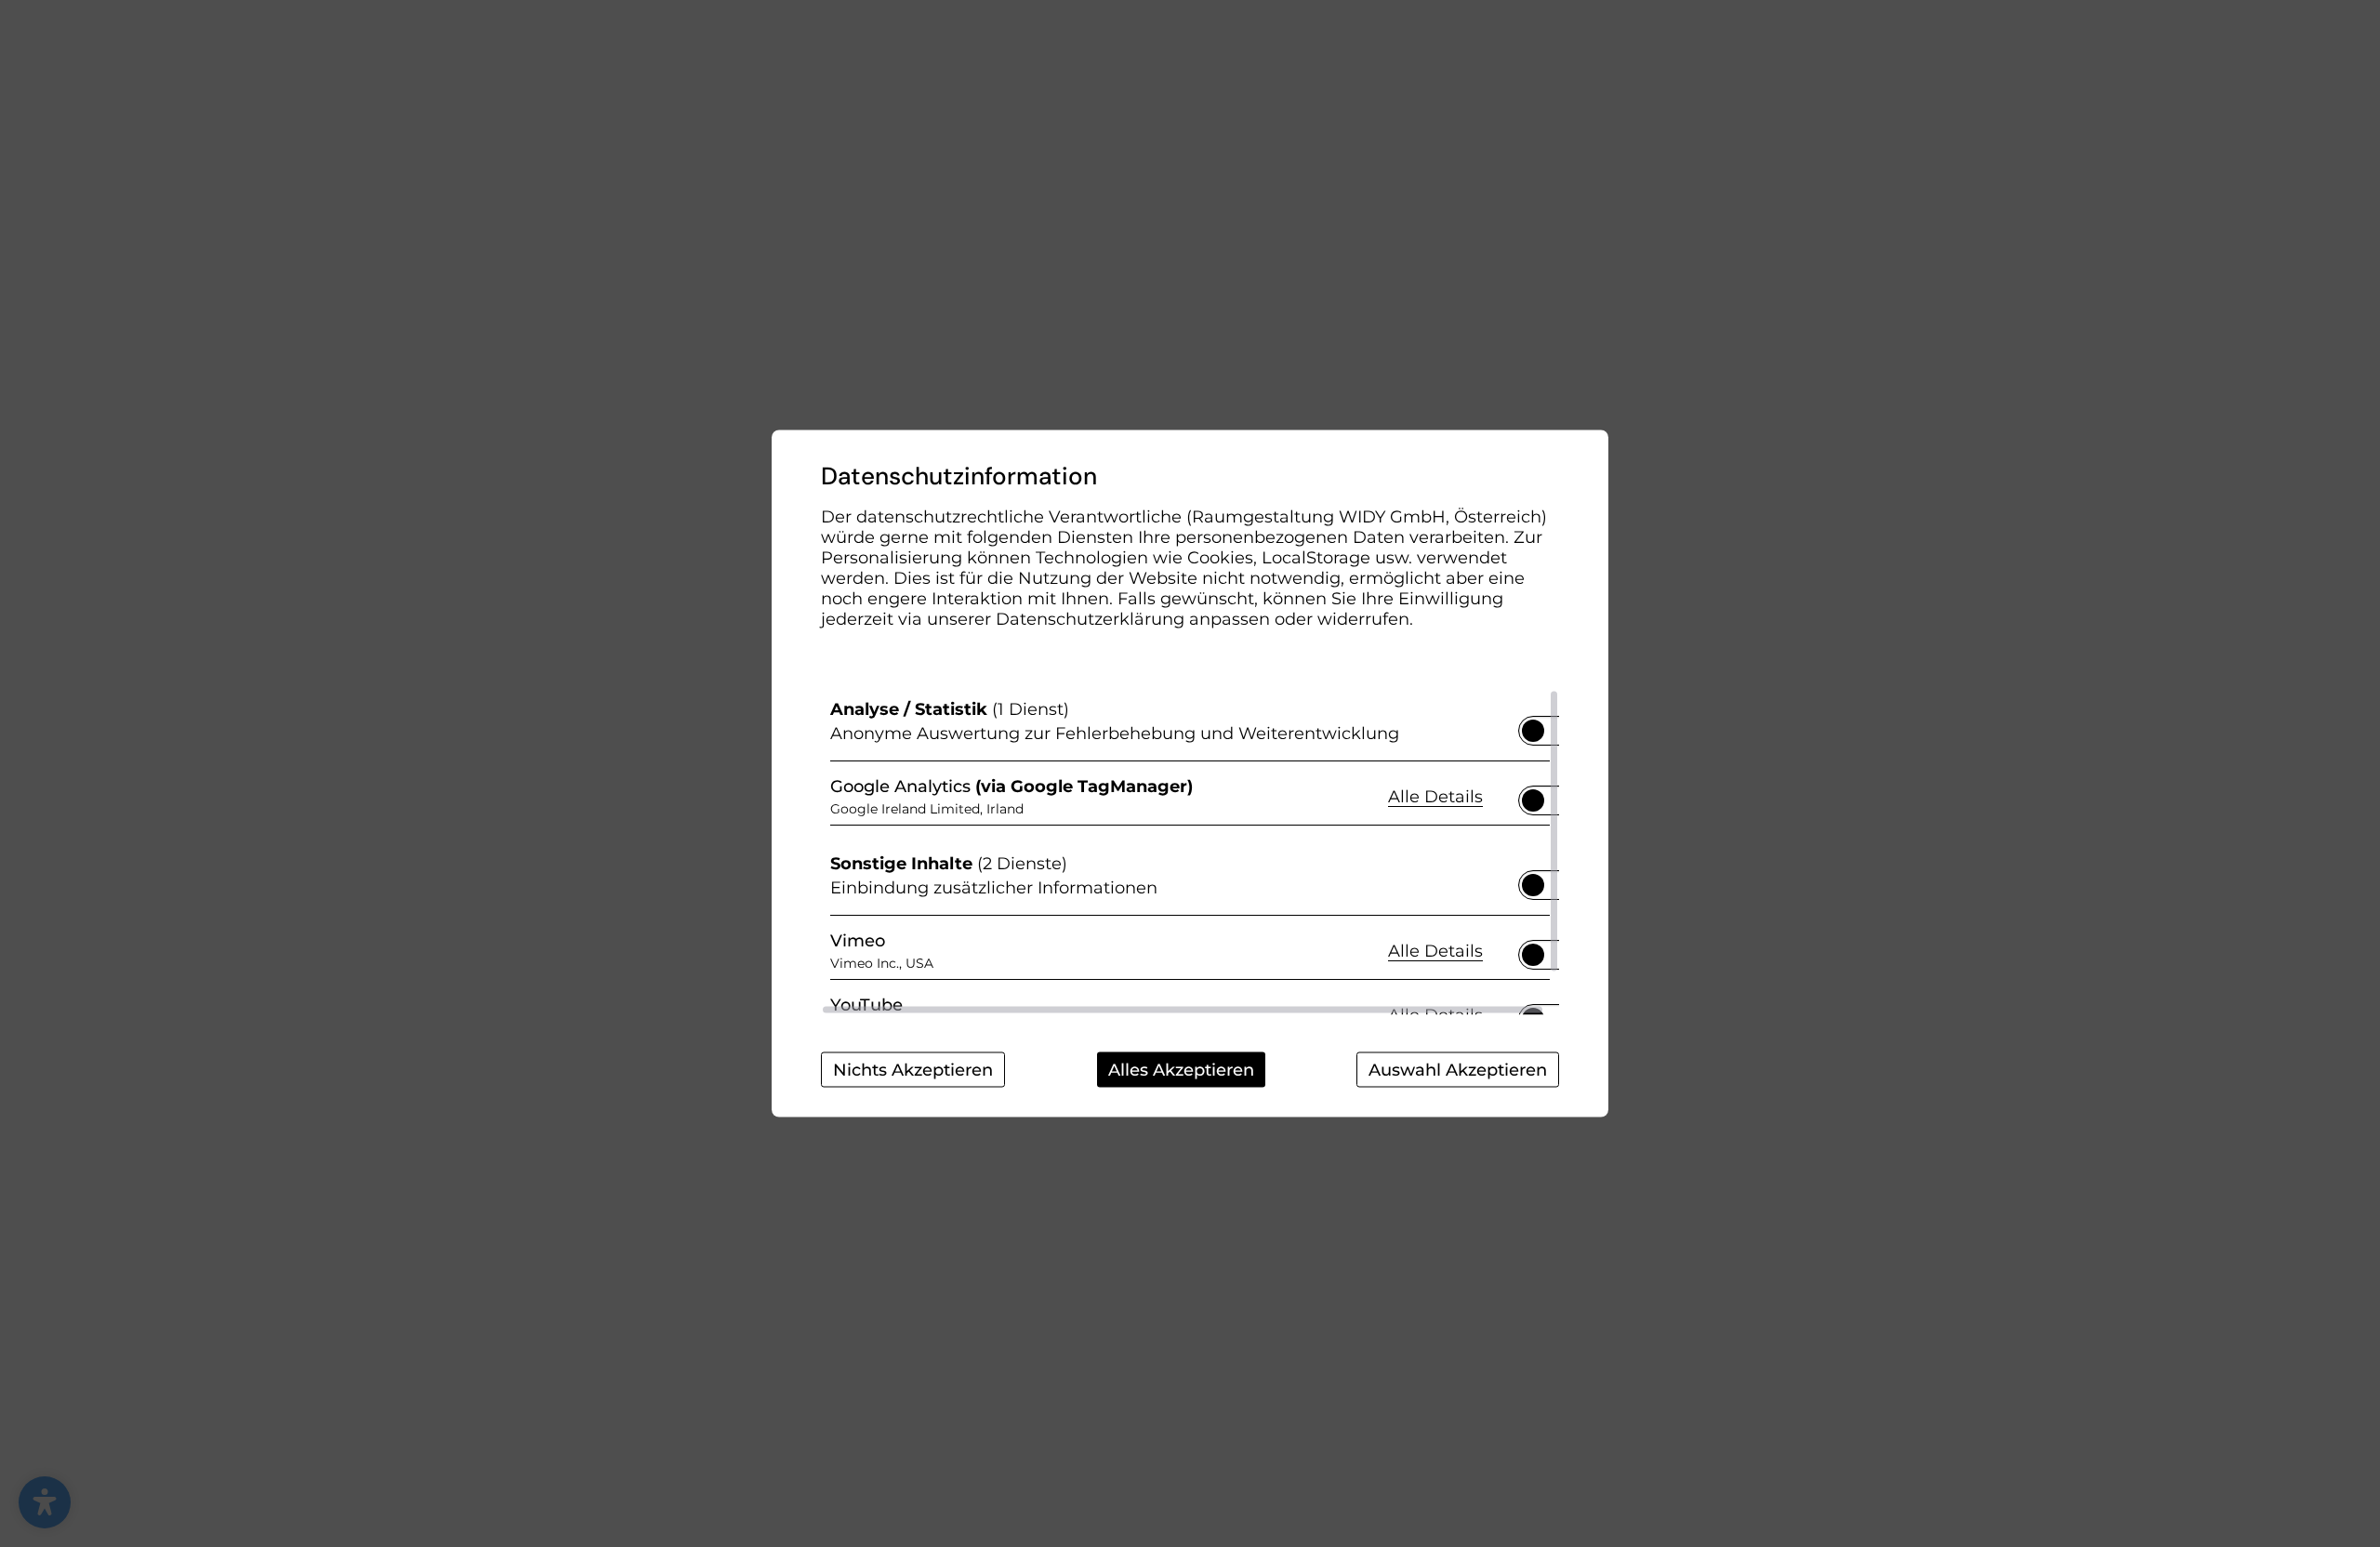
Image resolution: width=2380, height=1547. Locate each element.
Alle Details (1435, 795)
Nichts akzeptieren (913, 1070)
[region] (1190, 853)
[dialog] (1190, 774)
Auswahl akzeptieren (1458, 1070)
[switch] (1533, 725)
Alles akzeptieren (1181, 1070)
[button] (1533, 731)
